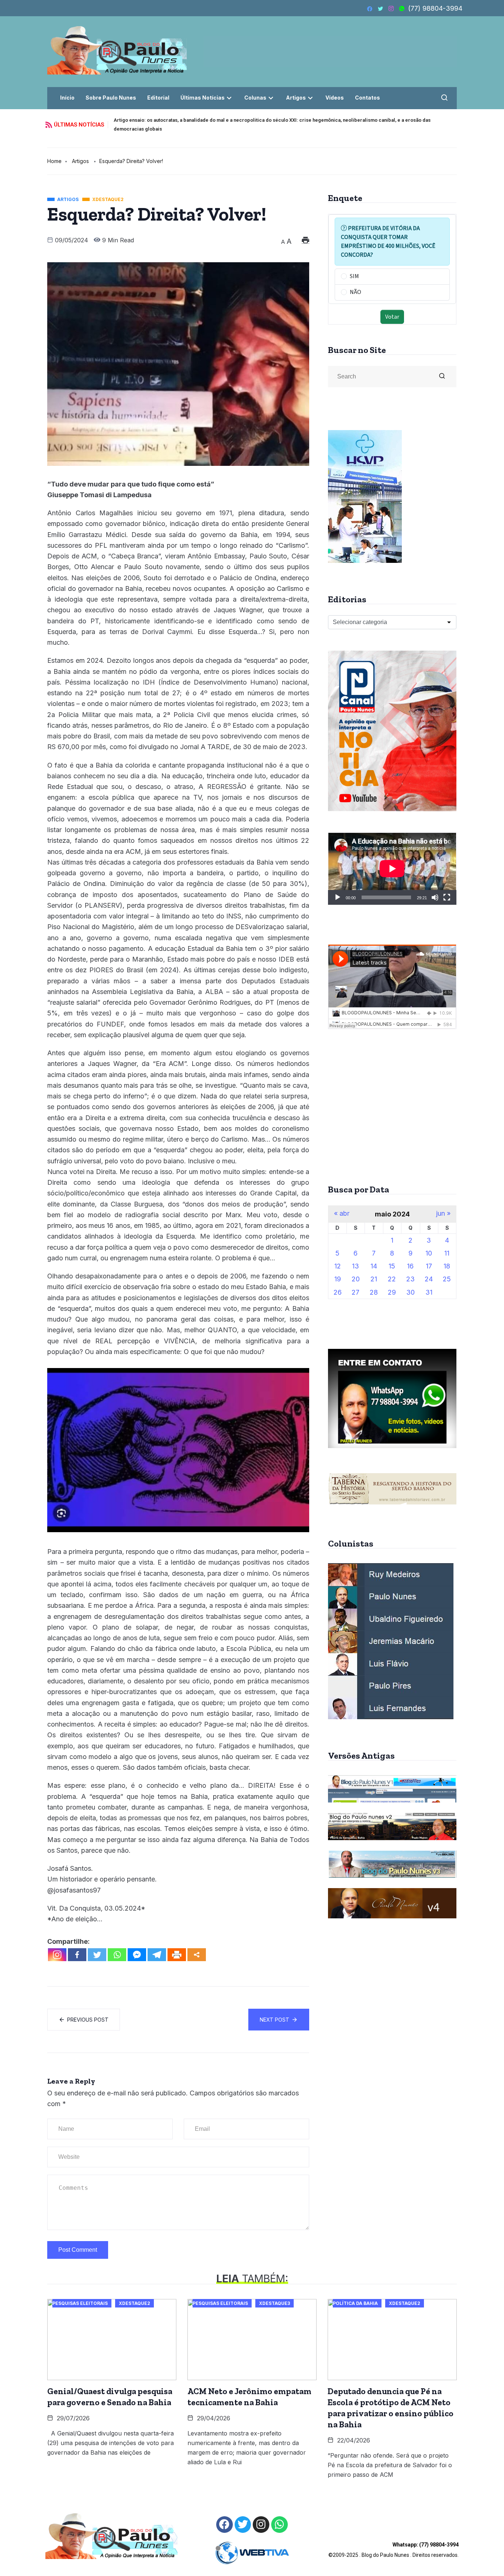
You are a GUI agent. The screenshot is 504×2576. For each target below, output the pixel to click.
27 (355, 1292)
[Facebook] (77, 1955)
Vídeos (335, 98)
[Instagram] (57, 1955)
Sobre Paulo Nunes (111, 98)
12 (338, 1266)
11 (447, 1253)
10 (429, 1253)
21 (374, 1279)
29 (392, 1292)
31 (429, 1292)
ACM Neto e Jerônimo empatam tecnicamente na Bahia (249, 2397)
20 (356, 1279)
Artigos (296, 98)
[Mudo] (435, 897)
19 (338, 1279)
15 (392, 1266)
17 (429, 1266)
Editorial (158, 98)
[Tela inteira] (447, 897)
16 (410, 1266)
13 (355, 1266)
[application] (392, 869)
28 (374, 1292)
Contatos (367, 98)
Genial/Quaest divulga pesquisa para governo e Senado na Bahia (110, 2397)
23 (410, 1279)
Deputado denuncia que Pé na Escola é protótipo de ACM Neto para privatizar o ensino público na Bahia (391, 2408)
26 (338, 1292)
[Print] (177, 1955)
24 (429, 1279)
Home (54, 161)
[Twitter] (97, 1955)
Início (67, 98)
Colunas (255, 98)
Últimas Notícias (203, 98)
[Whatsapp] (117, 1955)
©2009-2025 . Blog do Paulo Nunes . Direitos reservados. (393, 2550)
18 (447, 1266)
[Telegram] (157, 1955)
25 (447, 1279)
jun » (443, 1213)
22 (392, 1279)
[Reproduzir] (338, 897)
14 (374, 1266)
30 (410, 1292)
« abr (342, 1213)
